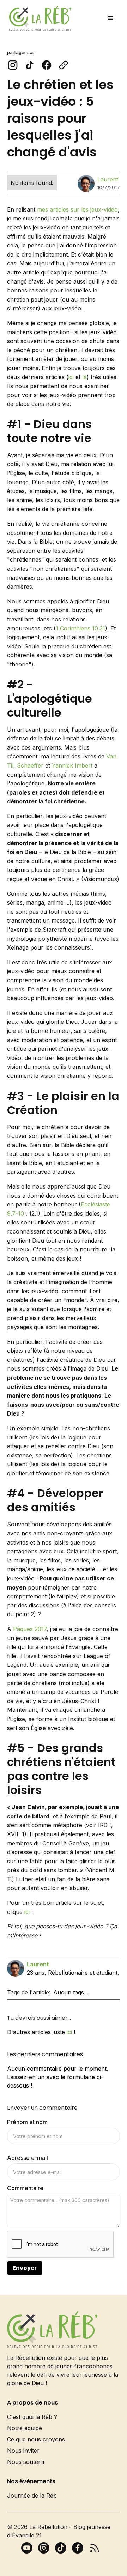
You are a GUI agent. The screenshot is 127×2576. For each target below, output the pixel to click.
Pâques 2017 (30, 1629)
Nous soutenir (26, 2462)
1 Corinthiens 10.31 (80, 628)
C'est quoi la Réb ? (32, 2417)
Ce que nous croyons (36, 2439)
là (84, 377)
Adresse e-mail (28, 2158)
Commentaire (25, 2188)
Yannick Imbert (72, 765)
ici (71, 377)
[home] (38, 18)
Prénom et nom (27, 2122)
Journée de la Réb (32, 2496)
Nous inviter (23, 2451)
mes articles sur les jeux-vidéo (77, 209)
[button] (111, 18)
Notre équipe (25, 2428)
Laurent (108, 179)
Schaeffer (30, 765)
